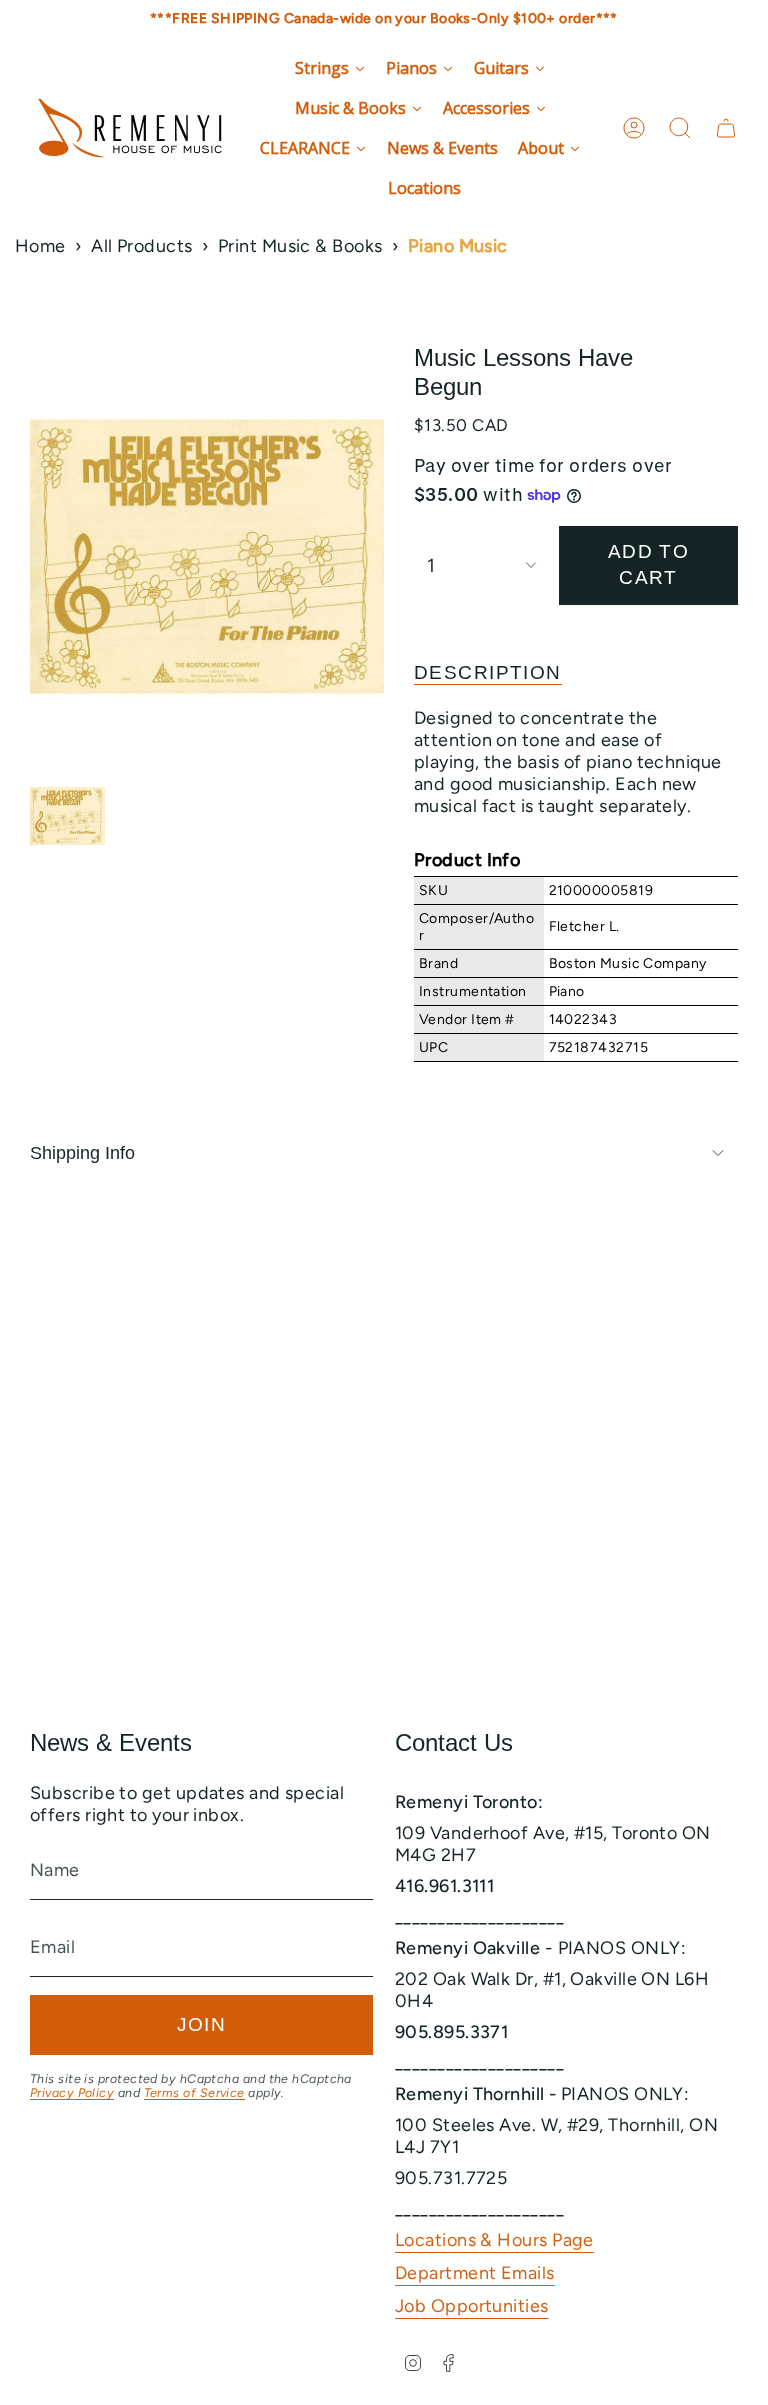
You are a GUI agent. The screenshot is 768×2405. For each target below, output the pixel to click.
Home (40, 246)
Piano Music (458, 246)
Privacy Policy (72, 2092)
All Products (141, 246)
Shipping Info (82, 1153)
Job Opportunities (472, 2306)
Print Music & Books (300, 246)
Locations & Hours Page (494, 2240)
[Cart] (726, 128)
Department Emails (475, 2273)
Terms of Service (194, 2092)
